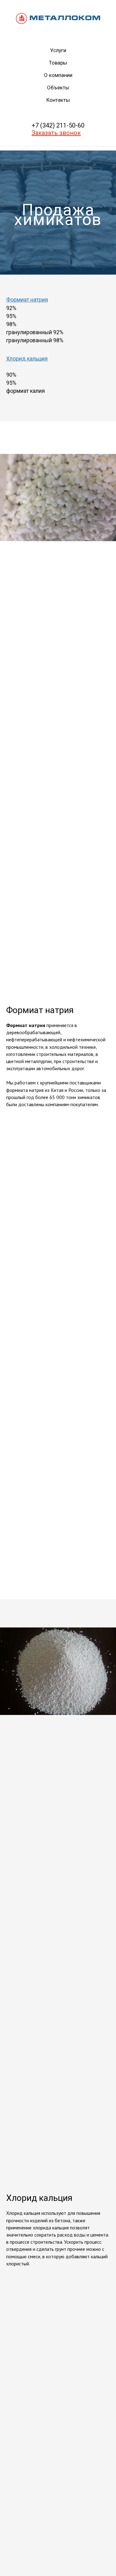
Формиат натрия (27, 1721)
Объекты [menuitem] (58, 88)
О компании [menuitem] (58, 75)
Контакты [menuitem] (58, 100)
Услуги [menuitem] (58, 50)
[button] (56, 133)
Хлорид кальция (27, 1780)
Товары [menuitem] (58, 63)
